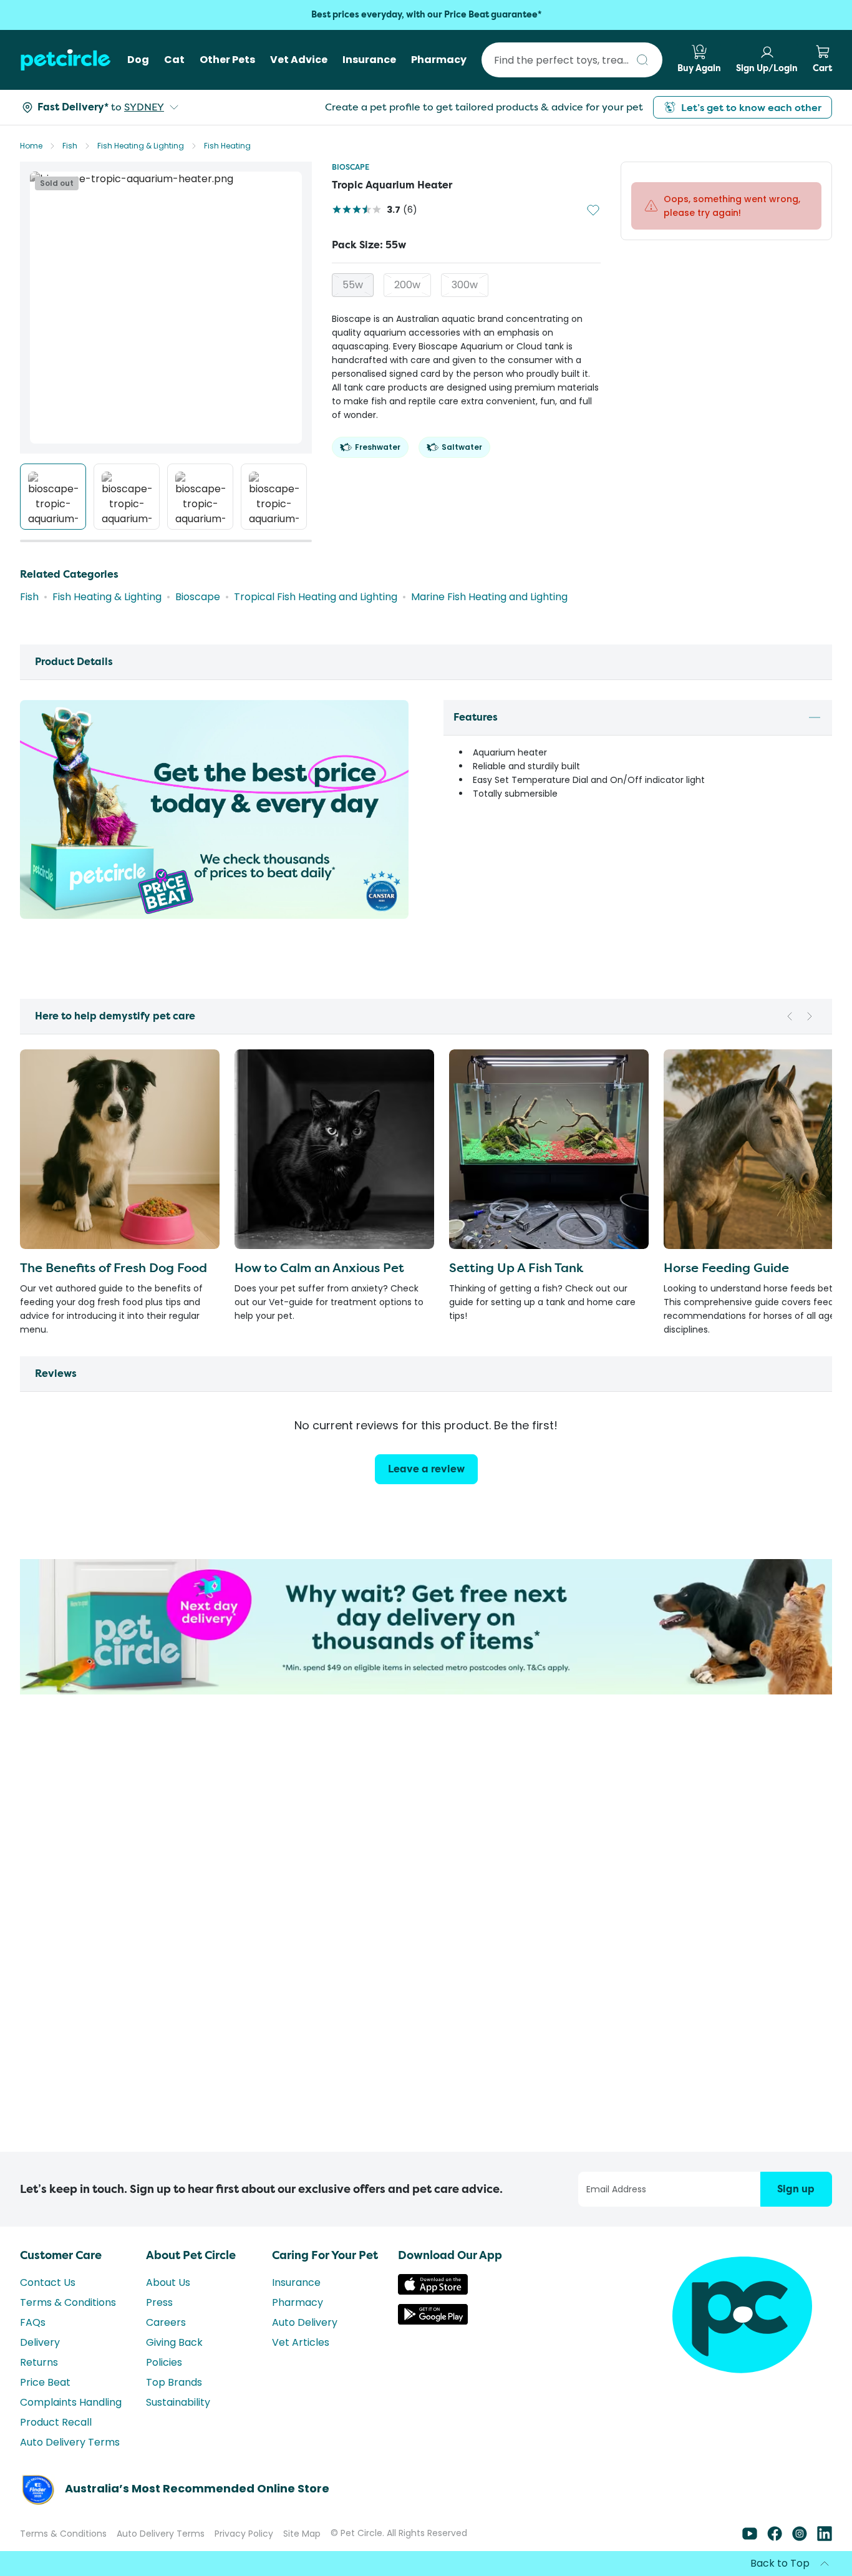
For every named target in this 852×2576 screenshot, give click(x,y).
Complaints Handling (71, 2402)
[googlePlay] (433, 2321)
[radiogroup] (466, 285)
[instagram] (800, 2538)
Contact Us (48, 2282)
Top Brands (174, 2382)
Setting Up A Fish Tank (516, 1267)
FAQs (33, 2322)
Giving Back (174, 2342)
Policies (164, 2362)
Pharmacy (298, 2302)
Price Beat (45, 2382)
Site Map (302, 2534)
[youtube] (750, 2538)
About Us (168, 2282)
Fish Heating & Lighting (141, 146)
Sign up (796, 2189)
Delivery (40, 2342)
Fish (70, 146)
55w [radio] (353, 285)
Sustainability (178, 2402)
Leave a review (426, 1469)
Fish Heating (227, 146)
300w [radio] (465, 285)
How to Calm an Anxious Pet (319, 1267)
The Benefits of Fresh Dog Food (114, 1267)
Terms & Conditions (68, 2302)
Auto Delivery (305, 2322)
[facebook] (775, 2538)
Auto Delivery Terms (70, 2442)
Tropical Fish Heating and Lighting (316, 597)
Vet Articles (301, 2342)
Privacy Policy (244, 2534)
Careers (166, 2322)
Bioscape (351, 167)
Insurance (296, 2282)
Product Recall (56, 2422)
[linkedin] (825, 2538)
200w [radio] (407, 285)
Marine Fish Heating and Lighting (489, 597)
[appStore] (433, 2291)
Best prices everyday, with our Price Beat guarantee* (426, 15)
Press (159, 2302)
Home (31, 146)
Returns (39, 2362)
